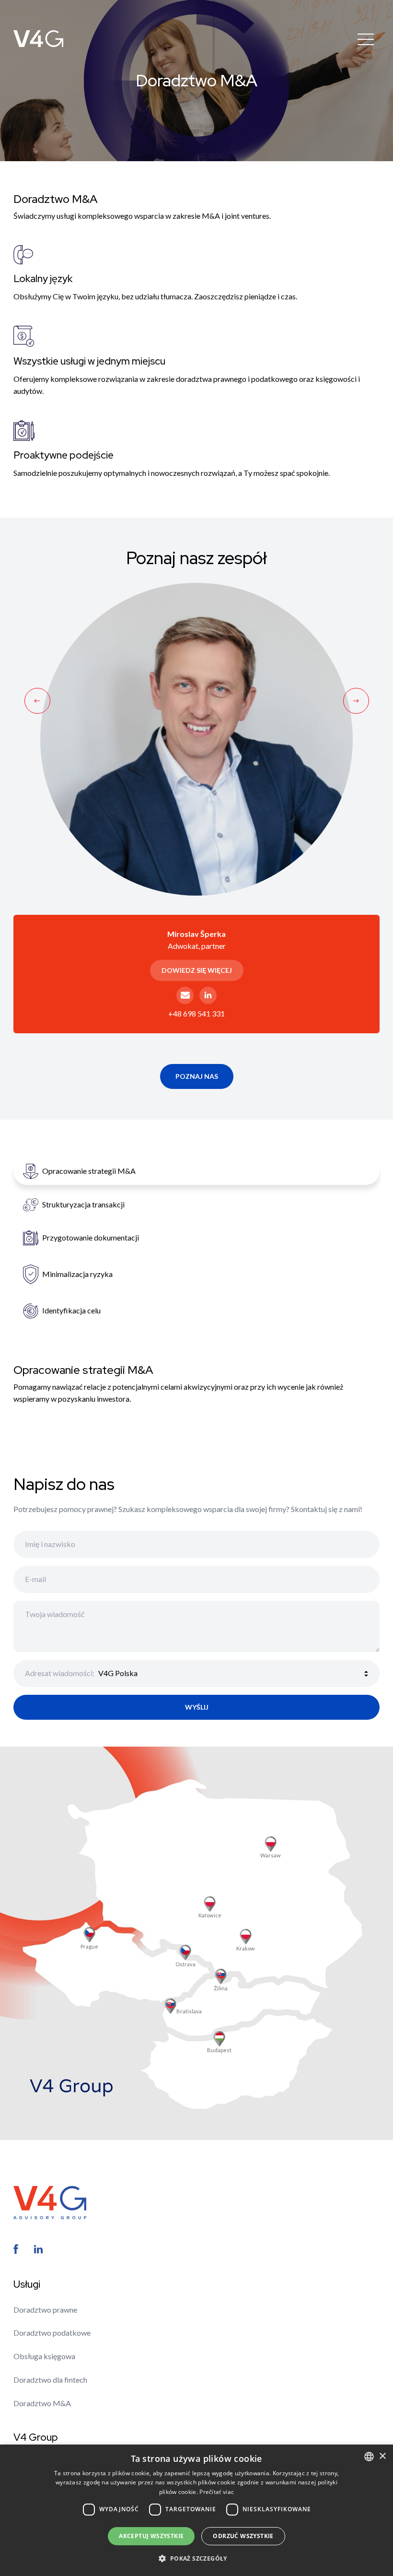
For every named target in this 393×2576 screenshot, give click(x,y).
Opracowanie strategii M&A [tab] (89, 1171)
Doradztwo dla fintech (50, 2380)
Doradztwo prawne (45, 2310)
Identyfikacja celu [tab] (71, 1310)
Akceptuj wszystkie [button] (151, 2536)
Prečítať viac (217, 2492)
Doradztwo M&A (42, 2403)
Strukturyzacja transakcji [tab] (83, 1204)
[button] (196, 2558)
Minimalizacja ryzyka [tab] (77, 1274)
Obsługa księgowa (44, 2356)
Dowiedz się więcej (197, 970)
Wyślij (197, 1707)
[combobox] (369, 2457)
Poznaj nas (197, 1076)
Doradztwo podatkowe (52, 2333)
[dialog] (196, 2510)
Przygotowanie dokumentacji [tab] (91, 1237)
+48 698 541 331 (196, 1013)
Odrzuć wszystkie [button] (243, 2536)
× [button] (382, 2456)
